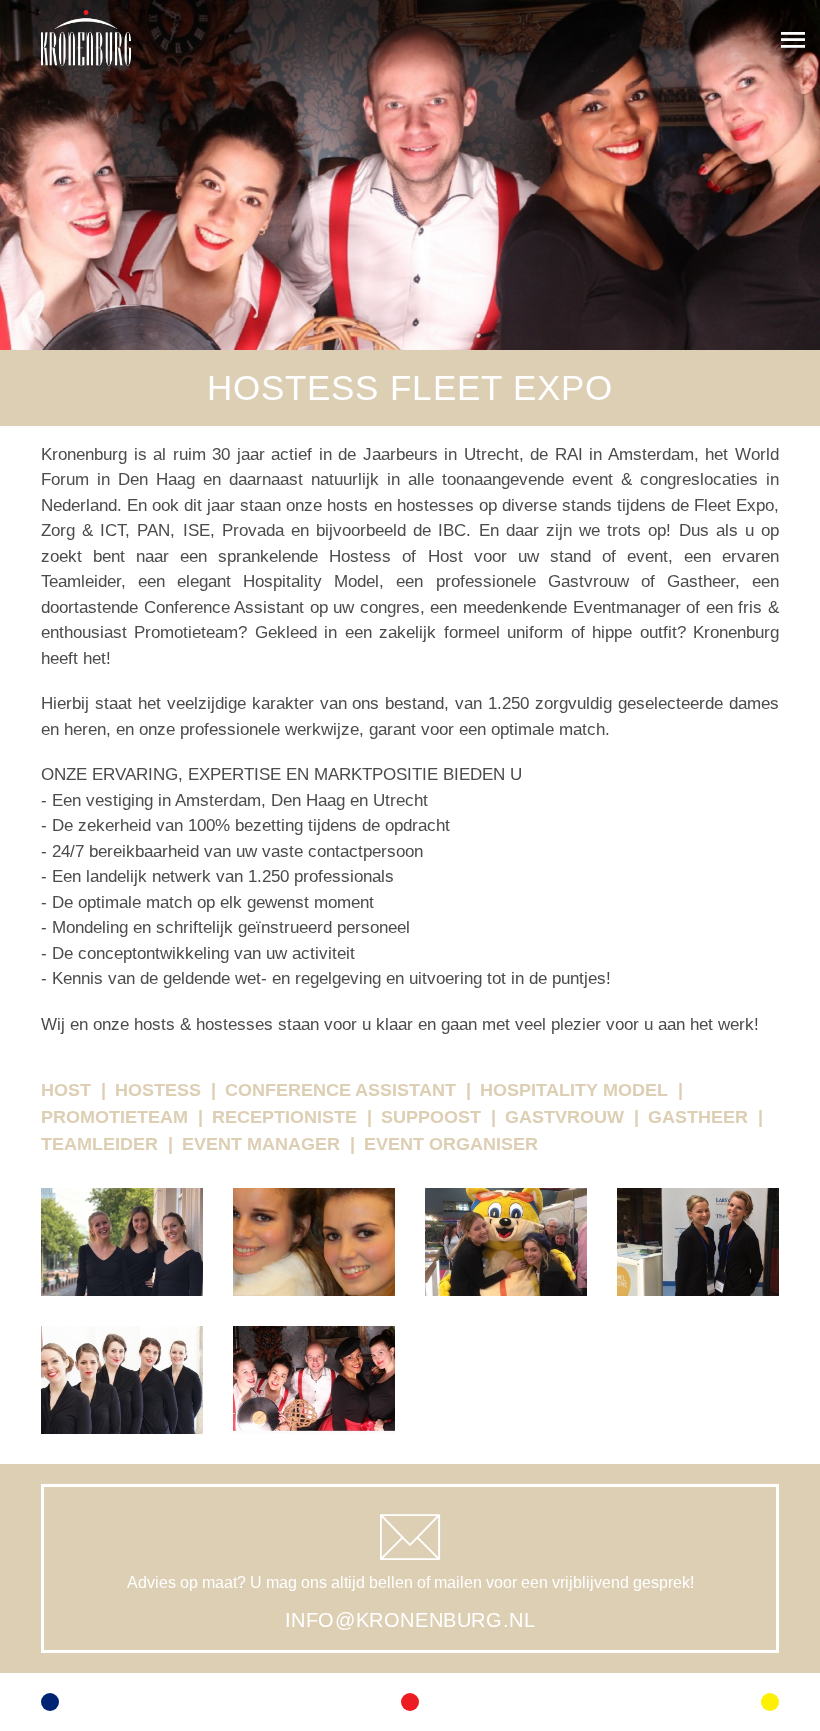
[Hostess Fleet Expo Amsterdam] (314, 1257)
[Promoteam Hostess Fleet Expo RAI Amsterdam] (506, 1257)
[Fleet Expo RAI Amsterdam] (122, 1257)
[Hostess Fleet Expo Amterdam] (314, 1395)
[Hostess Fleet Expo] (122, 1395)
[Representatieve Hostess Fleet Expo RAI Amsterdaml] (698, 1257)
